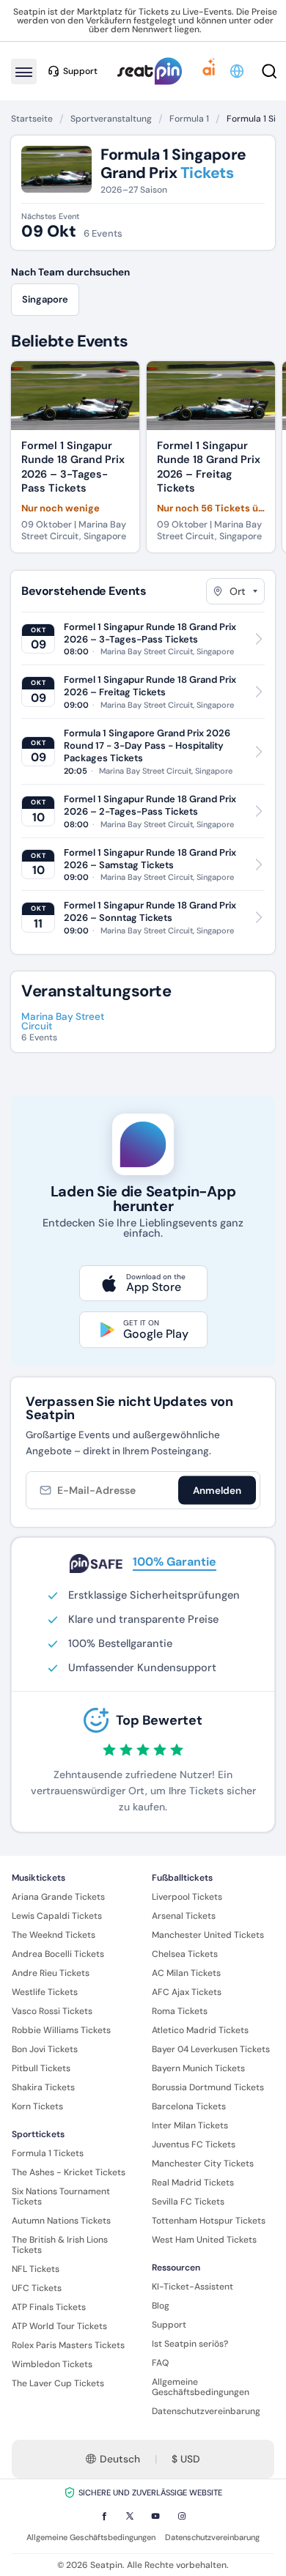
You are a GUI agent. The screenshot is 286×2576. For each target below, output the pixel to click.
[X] (130, 2516)
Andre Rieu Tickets (51, 1973)
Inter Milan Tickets (190, 2125)
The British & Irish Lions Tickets (60, 2245)
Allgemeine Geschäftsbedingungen (201, 2387)
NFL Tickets (36, 2269)
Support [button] (80, 71)
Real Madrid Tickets (193, 2183)
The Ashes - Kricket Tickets (69, 2172)
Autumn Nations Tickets (61, 2221)
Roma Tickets (180, 2011)
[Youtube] (155, 2516)
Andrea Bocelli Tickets (58, 1954)
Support (169, 2325)
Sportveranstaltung (111, 119)
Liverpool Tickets (187, 1897)
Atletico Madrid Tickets (200, 2030)
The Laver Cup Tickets (58, 2383)
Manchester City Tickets (203, 2164)
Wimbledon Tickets (52, 2364)
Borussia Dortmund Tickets (208, 2087)
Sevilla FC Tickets (188, 2202)
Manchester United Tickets (208, 1935)
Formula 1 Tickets (48, 2153)
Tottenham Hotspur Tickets (209, 2221)
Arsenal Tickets (184, 1916)
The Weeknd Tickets (54, 1935)
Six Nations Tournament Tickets (61, 2196)
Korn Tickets (37, 2106)
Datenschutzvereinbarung (206, 2411)
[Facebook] (104, 2516)
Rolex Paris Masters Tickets (68, 2345)
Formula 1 (189, 119)
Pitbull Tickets (41, 2068)
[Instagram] (182, 2516)
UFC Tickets (37, 2288)
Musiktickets (38, 1878)
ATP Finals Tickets (49, 2307)
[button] (238, 71)
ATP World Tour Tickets (59, 2326)
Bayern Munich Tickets (198, 2068)
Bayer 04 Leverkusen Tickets (211, 2049)
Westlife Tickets (45, 1992)
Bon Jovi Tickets (45, 2049)
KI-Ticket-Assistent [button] (192, 2287)
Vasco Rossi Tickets (52, 2011)
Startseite (32, 119)
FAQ (160, 2363)
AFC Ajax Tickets (187, 1992)
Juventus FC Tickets (194, 2144)
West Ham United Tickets (204, 2240)
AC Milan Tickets (186, 1973)
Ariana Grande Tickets (58, 1897)
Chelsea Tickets (185, 1954)
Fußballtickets (182, 1878)
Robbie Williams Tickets (61, 2030)
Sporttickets (38, 2134)
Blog (161, 2306)
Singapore (45, 299)
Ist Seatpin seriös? (190, 2344)
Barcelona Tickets (189, 2106)
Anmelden (217, 1490)
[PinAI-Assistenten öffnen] (209, 71)
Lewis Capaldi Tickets (57, 1916)
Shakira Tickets (43, 2087)
